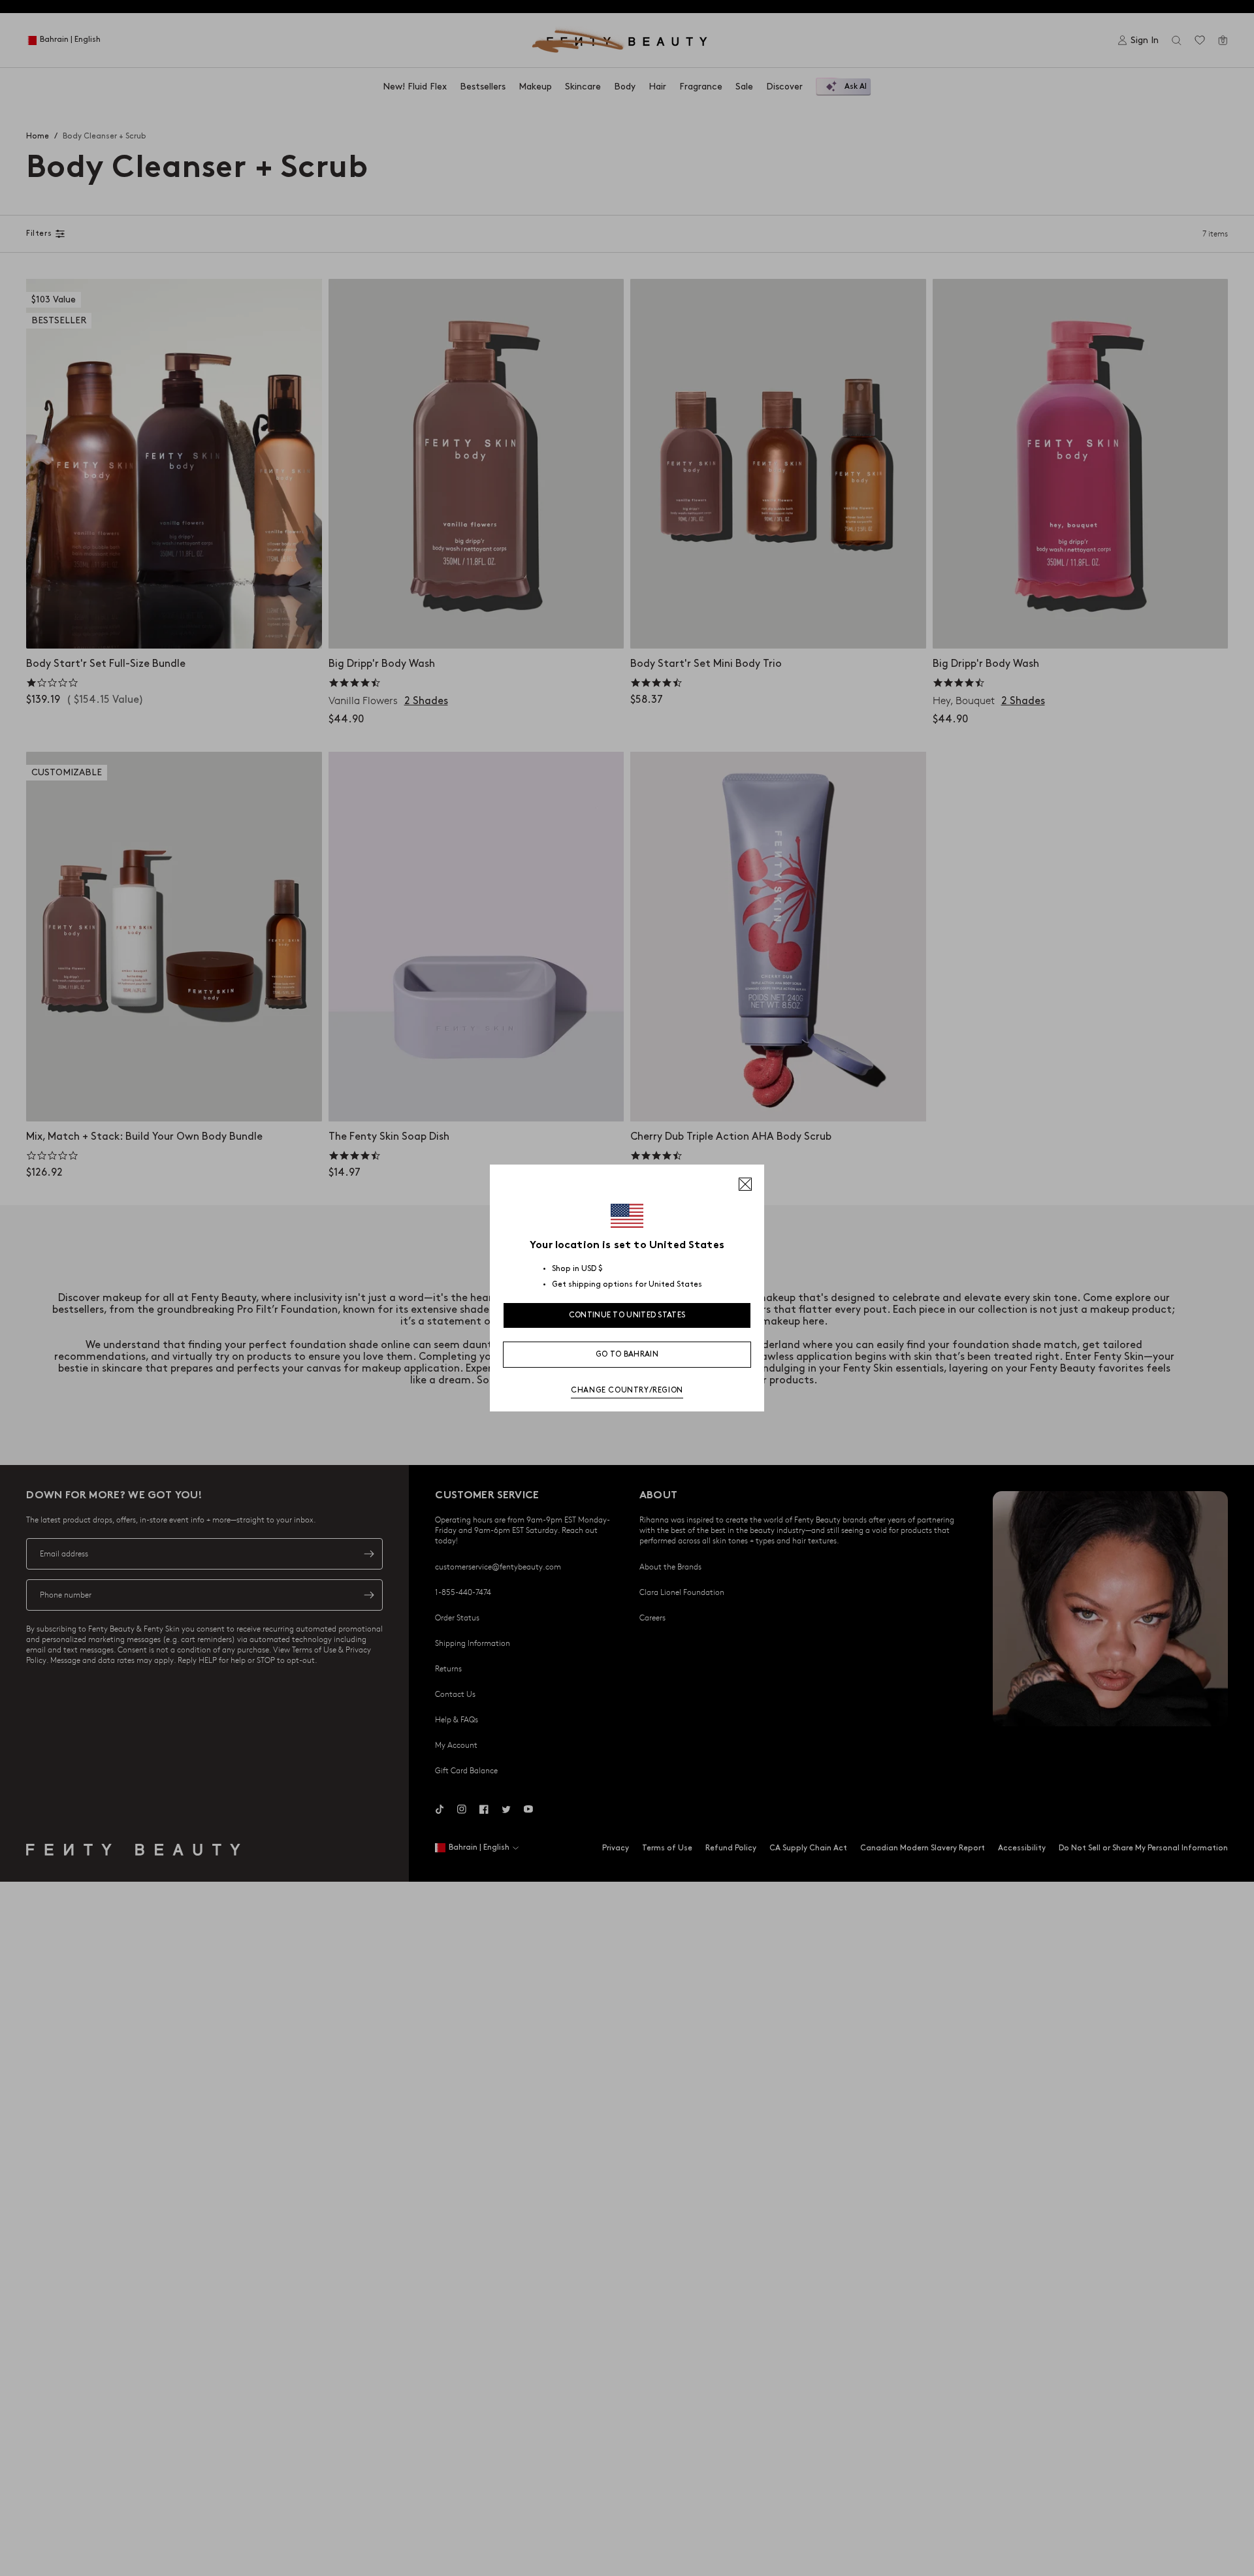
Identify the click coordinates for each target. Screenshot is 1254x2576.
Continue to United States (627, 1315)
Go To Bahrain (627, 1354)
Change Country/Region (627, 1390)
